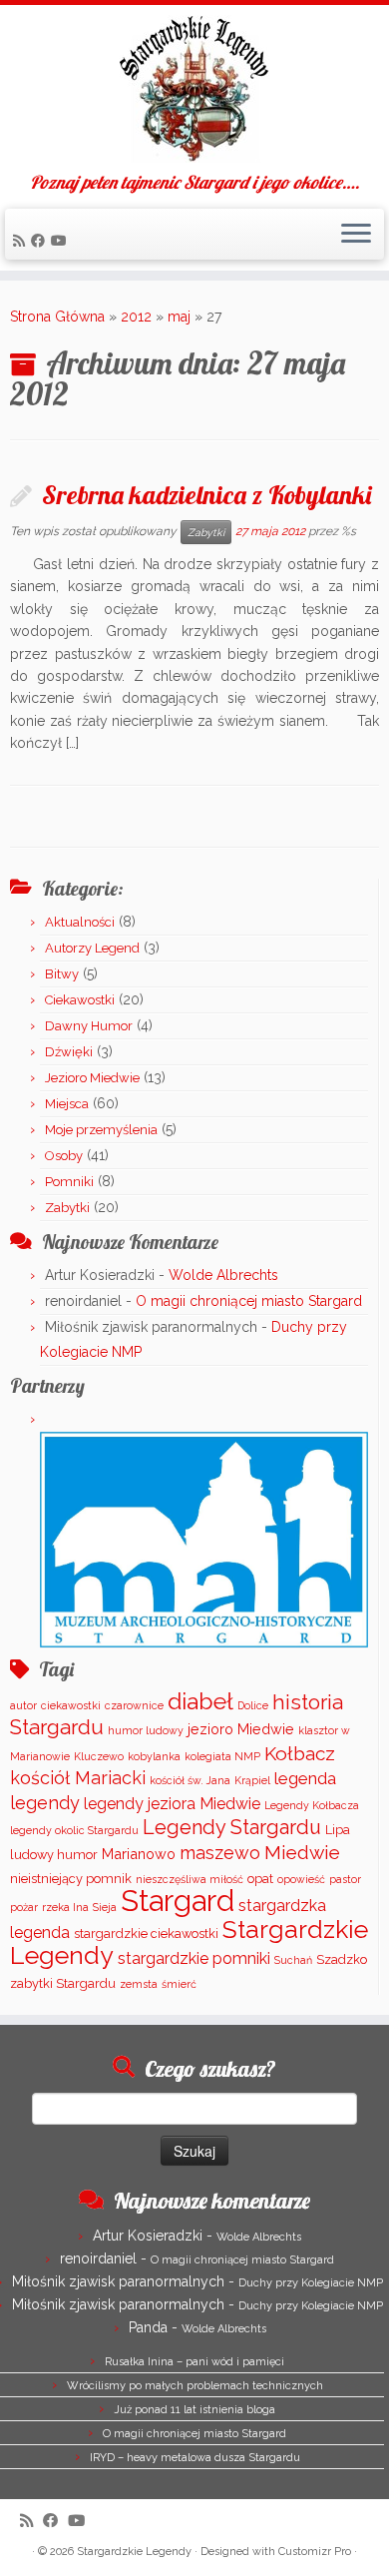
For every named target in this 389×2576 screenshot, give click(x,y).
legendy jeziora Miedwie (172, 1804)
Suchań (293, 1960)
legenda (305, 1778)
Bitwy (62, 974)
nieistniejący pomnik (71, 1879)
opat (260, 1879)
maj (179, 317)
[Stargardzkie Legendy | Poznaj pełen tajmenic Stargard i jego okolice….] (194, 89)
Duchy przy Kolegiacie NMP (311, 2283)
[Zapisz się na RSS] (22, 241)
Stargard (178, 1901)
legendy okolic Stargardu (74, 1830)
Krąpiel (252, 1780)
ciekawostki (71, 1705)
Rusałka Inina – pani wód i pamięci (194, 2362)
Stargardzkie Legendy (134, 2552)
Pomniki (69, 1182)
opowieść (301, 1879)
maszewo (220, 1853)
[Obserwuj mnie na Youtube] (62, 241)
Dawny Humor (89, 1026)
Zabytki (206, 532)
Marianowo (139, 1854)
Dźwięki (69, 1052)
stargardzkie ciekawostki (146, 1933)
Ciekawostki (80, 1000)
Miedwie (302, 1852)
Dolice (253, 1705)
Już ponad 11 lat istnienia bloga (194, 2410)
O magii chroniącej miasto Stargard (249, 1301)
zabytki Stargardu (63, 1983)
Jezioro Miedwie (92, 1078)
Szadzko (342, 1959)
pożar (24, 1907)
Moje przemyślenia (101, 1130)
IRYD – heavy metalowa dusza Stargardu (195, 2458)
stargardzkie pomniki (194, 1958)
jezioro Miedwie (241, 1729)
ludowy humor (54, 1855)
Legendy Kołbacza (312, 1805)
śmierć (179, 1984)
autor (23, 1705)
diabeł (200, 1701)
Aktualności (80, 922)
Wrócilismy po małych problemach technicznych (195, 2386)
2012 (136, 317)
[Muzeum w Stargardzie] (204, 1538)
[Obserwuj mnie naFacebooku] (41, 241)
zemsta (139, 1984)
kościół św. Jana (190, 1780)
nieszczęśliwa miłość (190, 1879)
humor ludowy (146, 1730)
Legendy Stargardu (232, 1827)
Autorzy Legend (92, 948)
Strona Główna (57, 317)
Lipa (338, 1830)
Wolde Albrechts (223, 1275)
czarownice (134, 1705)
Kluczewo (99, 1756)
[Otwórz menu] (356, 235)
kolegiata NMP (222, 1756)
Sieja (105, 1907)
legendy (45, 1803)
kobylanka (154, 1756)
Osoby (64, 1156)
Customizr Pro (315, 2552)
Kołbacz (300, 1753)
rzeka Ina (65, 1907)
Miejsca (67, 1104)
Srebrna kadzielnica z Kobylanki (206, 494)
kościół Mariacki (78, 1778)
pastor (345, 1879)
